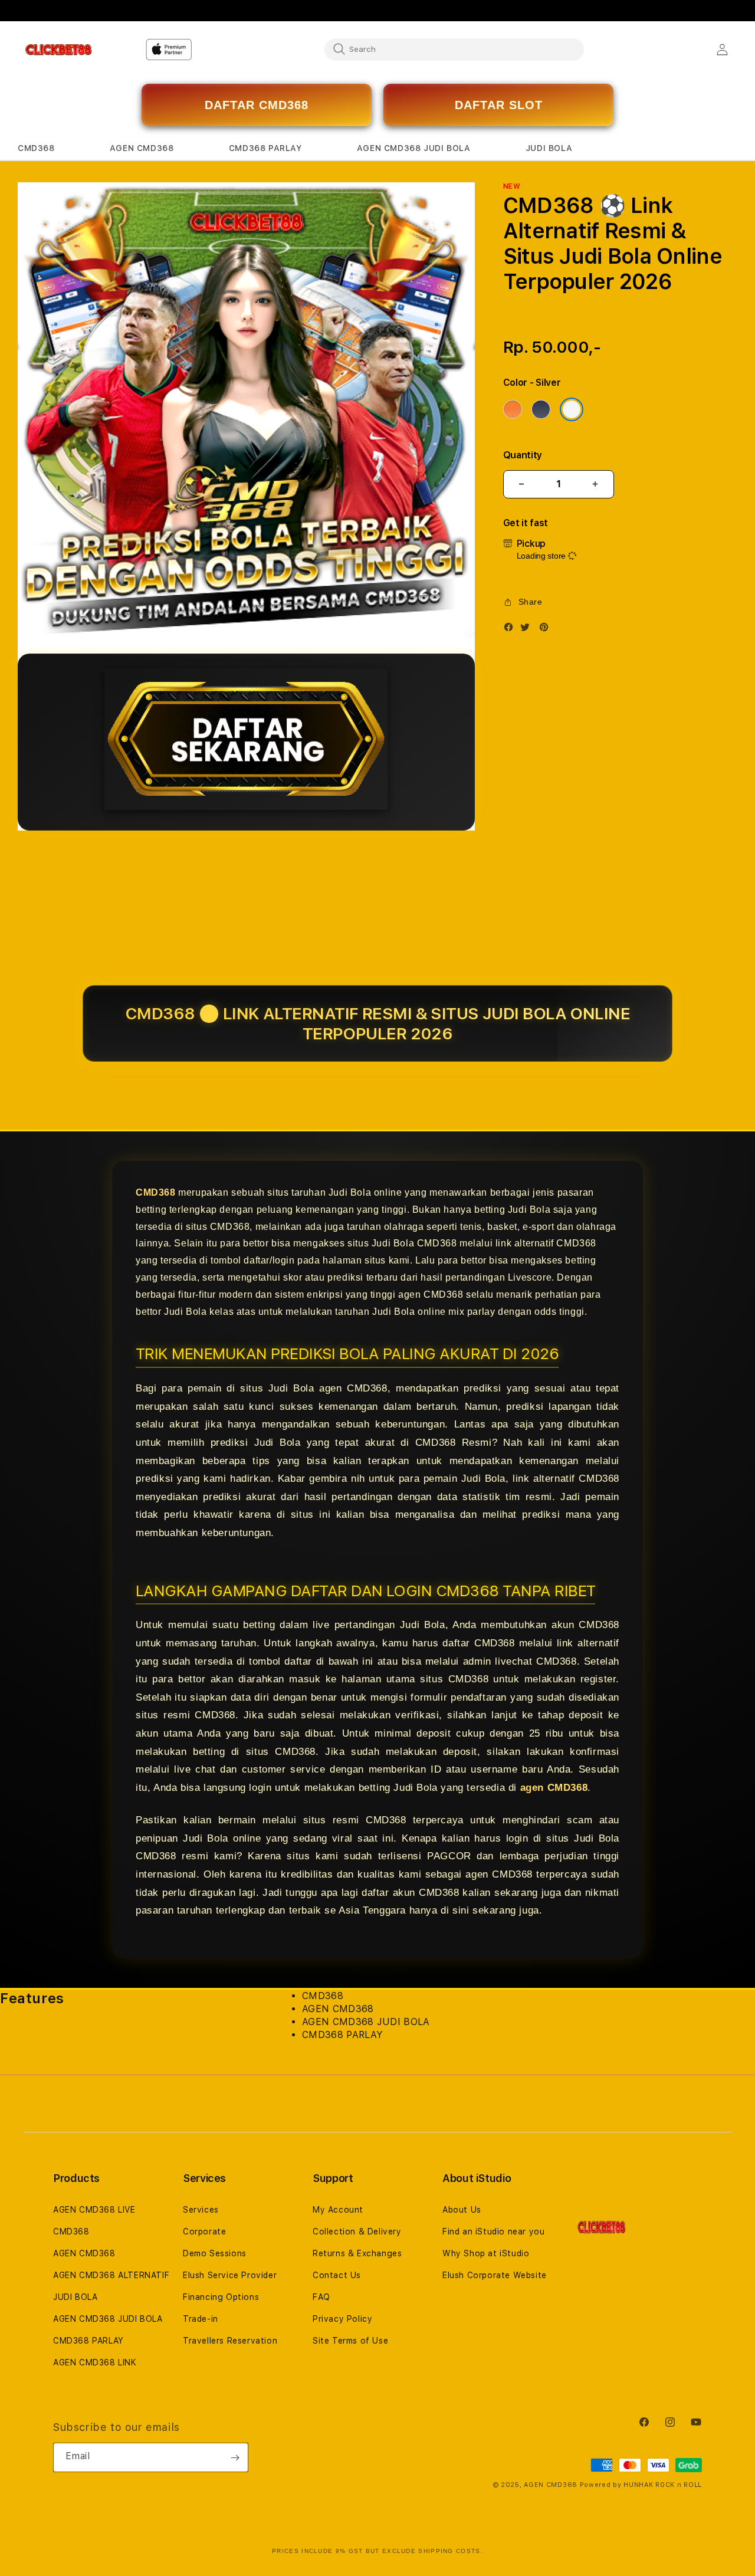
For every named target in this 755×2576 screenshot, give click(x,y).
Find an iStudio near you (493, 2232)
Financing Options (221, 2297)
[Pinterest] (547, 630)
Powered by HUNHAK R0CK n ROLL (641, 2485)
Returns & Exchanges (357, 2253)
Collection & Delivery (357, 2232)
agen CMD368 (554, 1788)
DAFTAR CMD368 (257, 105)
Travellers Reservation (230, 2341)
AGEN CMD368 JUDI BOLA (108, 2319)
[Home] (59, 50)
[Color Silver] (572, 409)
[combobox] (454, 49)
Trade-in (201, 2319)
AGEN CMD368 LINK (95, 2362)
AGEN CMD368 (84, 2253)
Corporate (204, 2232)
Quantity (523, 455)
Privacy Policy (342, 2319)
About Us (462, 2210)
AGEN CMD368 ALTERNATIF (111, 2275)
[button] (36, 148)
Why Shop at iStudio (486, 2253)
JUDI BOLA (75, 2297)
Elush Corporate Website (495, 2275)
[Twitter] (528, 630)
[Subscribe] (235, 2457)
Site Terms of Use (350, 2341)
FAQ (321, 2297)
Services (201, 2210)
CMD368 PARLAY (88, 2341)
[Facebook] (511, 630)
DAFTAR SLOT (499, 105)
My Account (338, 2210)
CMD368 (156, 1192)
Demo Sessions (215, 2253)
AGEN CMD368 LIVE (94, 2210)
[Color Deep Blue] (541, 409)
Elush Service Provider (230, 2275)
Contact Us (337, 2275)
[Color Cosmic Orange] (513, 409)
